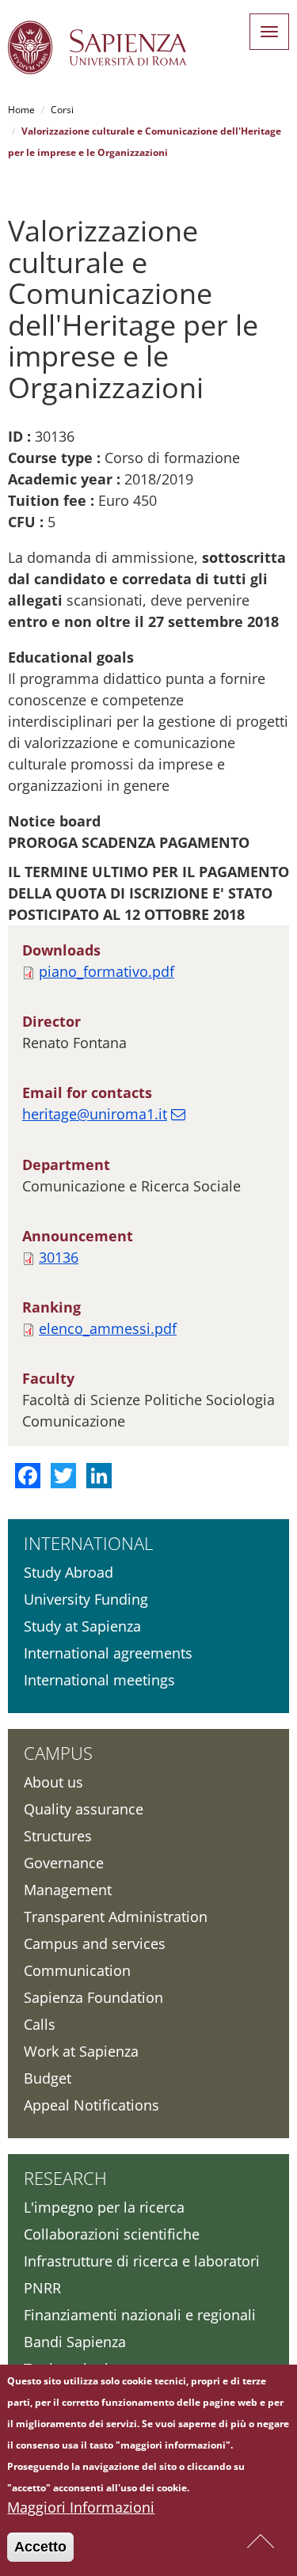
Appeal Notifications (91, 2105)
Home (21, 110)
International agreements (108, 1653)
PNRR (42, 2288)
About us (53, 1782)
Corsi (62, 110)
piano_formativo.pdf (107, 971)
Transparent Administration (116, 1917)
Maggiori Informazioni (81, 2507)
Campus (58, 1753)
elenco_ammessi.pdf (108, 1328)
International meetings (99, 1680)
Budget (48, 2078)
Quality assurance (84, 1809)
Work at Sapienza (81, 2051)
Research (65, 2178)
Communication (77, 1970)
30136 (59, 1257)
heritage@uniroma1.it (95, 1114)
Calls (40, 2024)
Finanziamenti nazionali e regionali (140, 2315)
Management (68, 1890)
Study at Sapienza (82, 1626)
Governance (64, 1863)
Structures (58, 1836)
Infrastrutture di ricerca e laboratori (142, 2261)
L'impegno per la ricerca (104, 2207)
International (88, 1543)
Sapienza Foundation (93, 1997)
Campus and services (95, 1943)
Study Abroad (69, 1572)
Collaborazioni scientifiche (112, 2234)
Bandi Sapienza (75, 2342)
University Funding (86, 1599)
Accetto (40, 2547)
